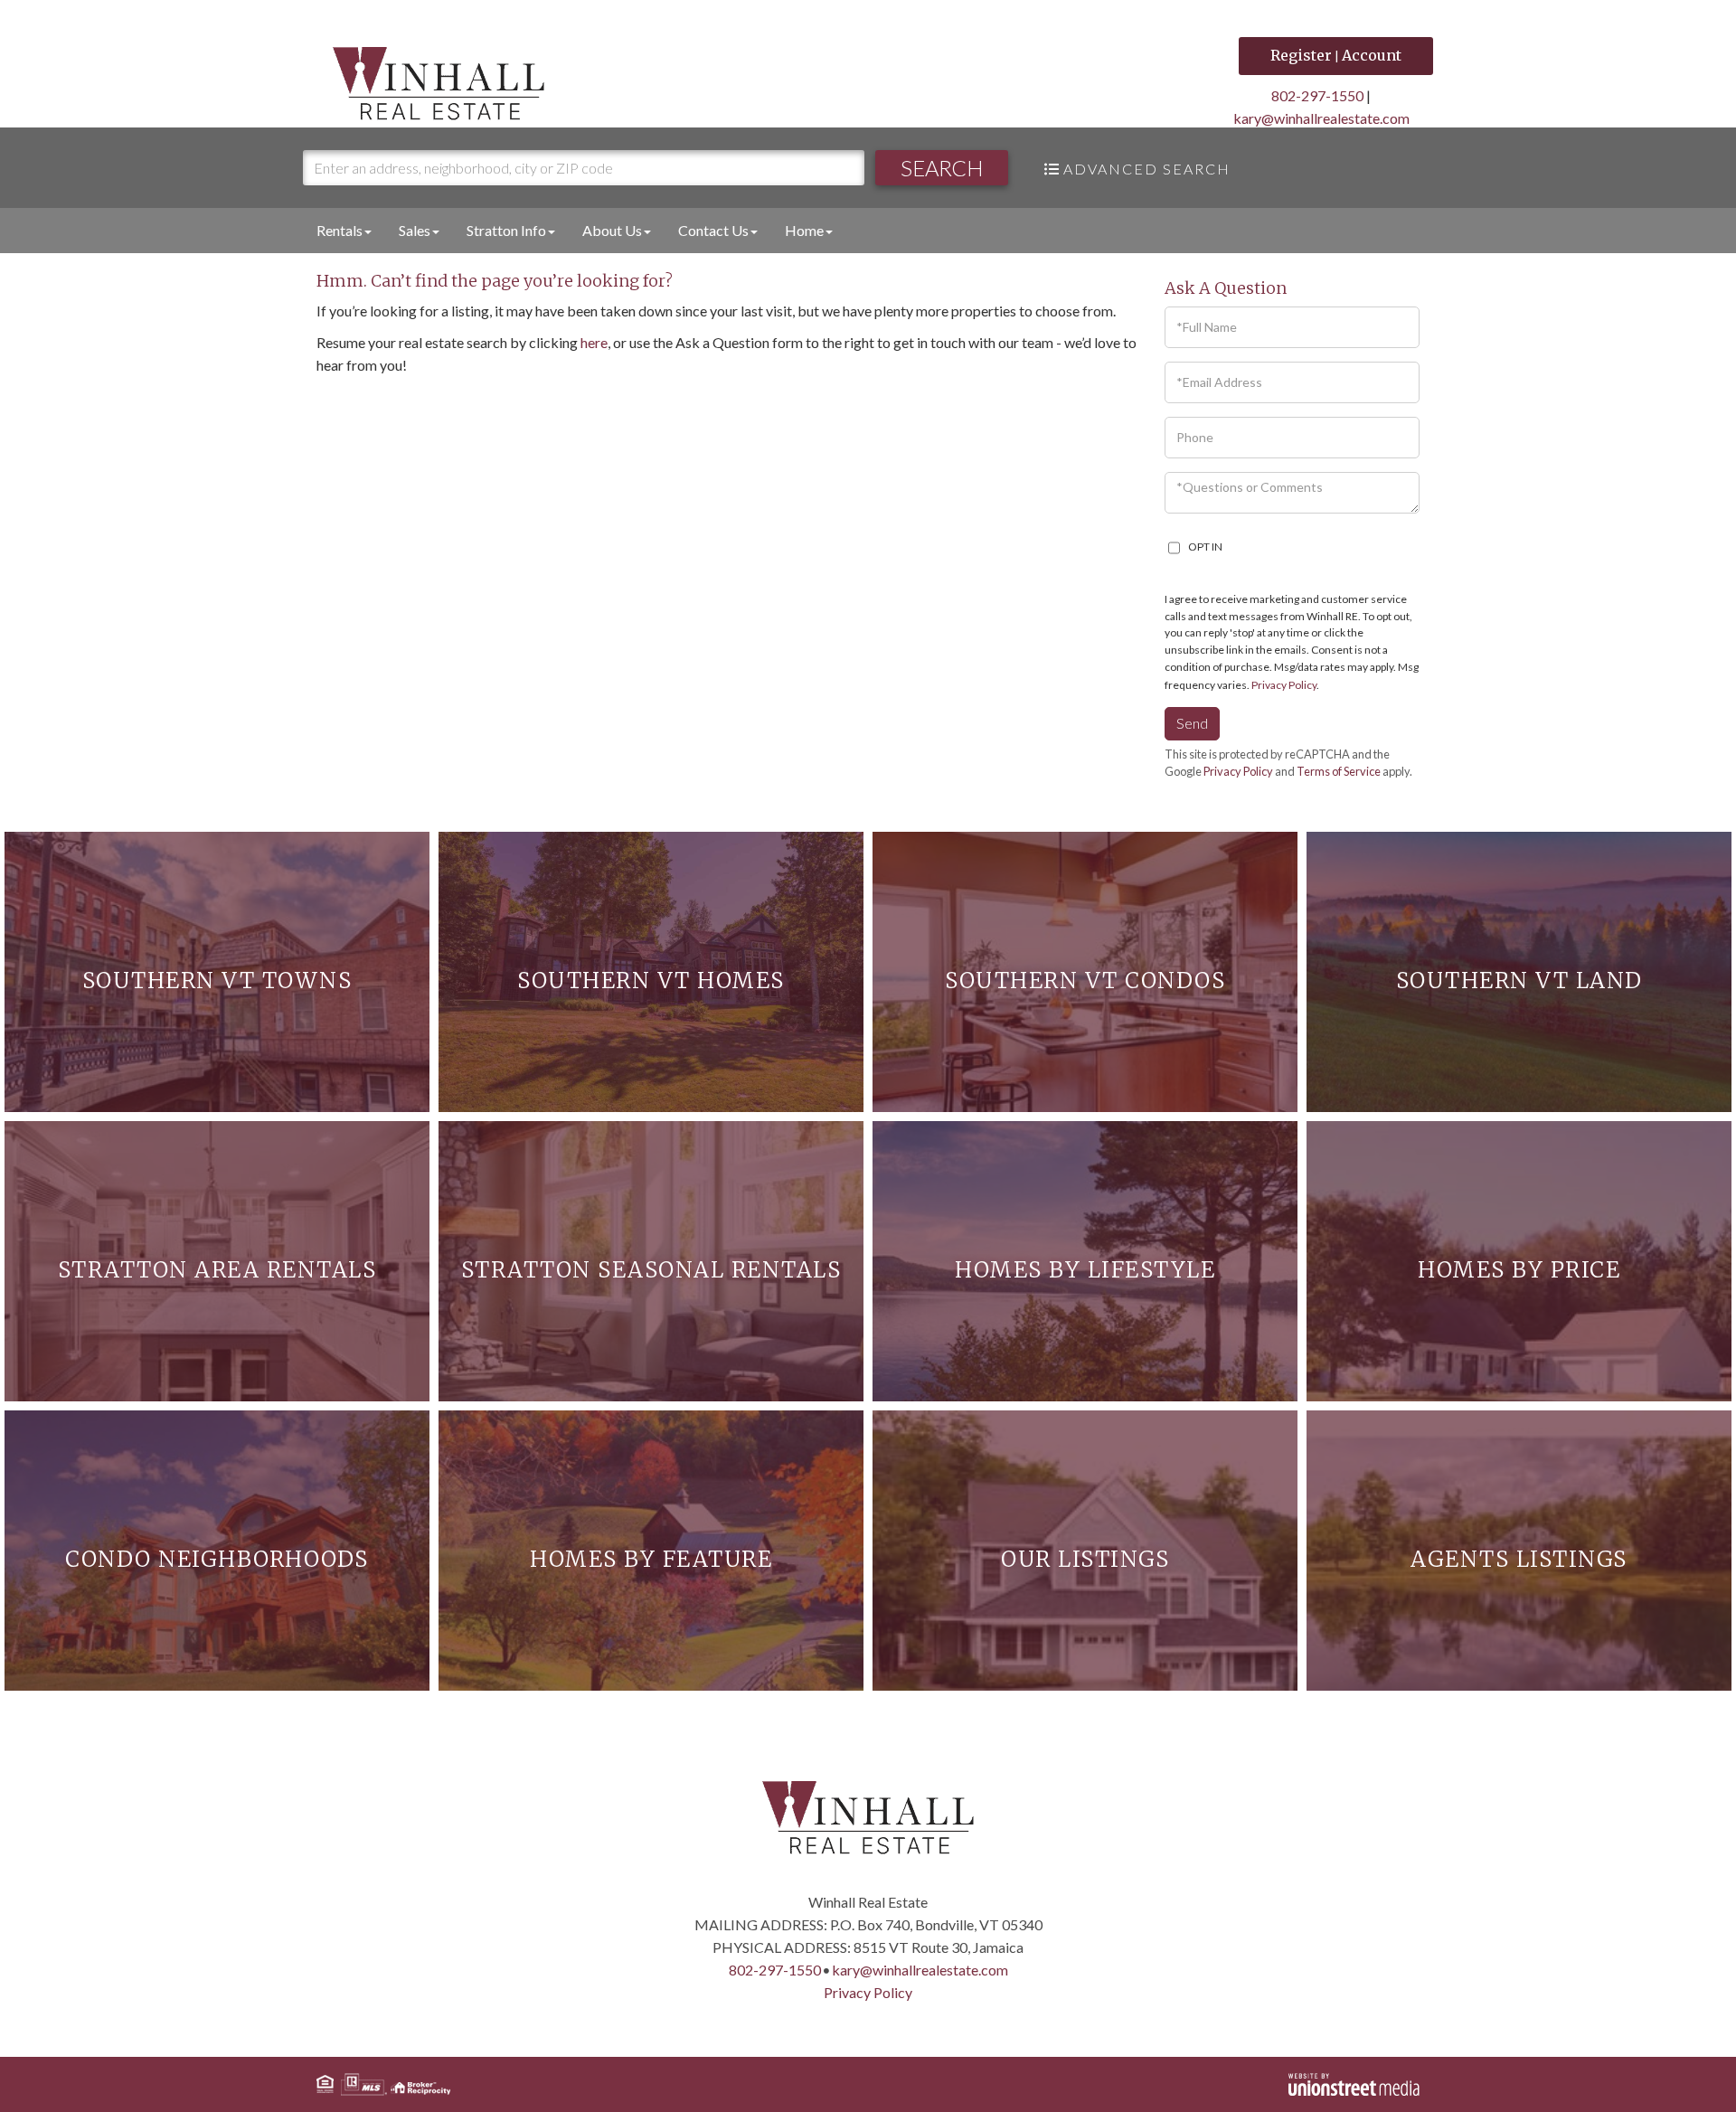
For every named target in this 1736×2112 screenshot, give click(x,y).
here (594, 342)
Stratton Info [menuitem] (506, 230)
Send (1192, 723)
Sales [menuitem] (415, 230)
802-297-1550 (1317, 95)
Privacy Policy (1284, 685)
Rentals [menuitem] (340, 230)
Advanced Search (1147, 169)
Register (1301, 55)
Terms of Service (1339, 771)
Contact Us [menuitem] (713, 230)
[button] (942, 168)
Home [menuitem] (804, 230)
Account (1372, 55)
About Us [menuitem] (612, 230)
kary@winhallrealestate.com (1321, 118)
